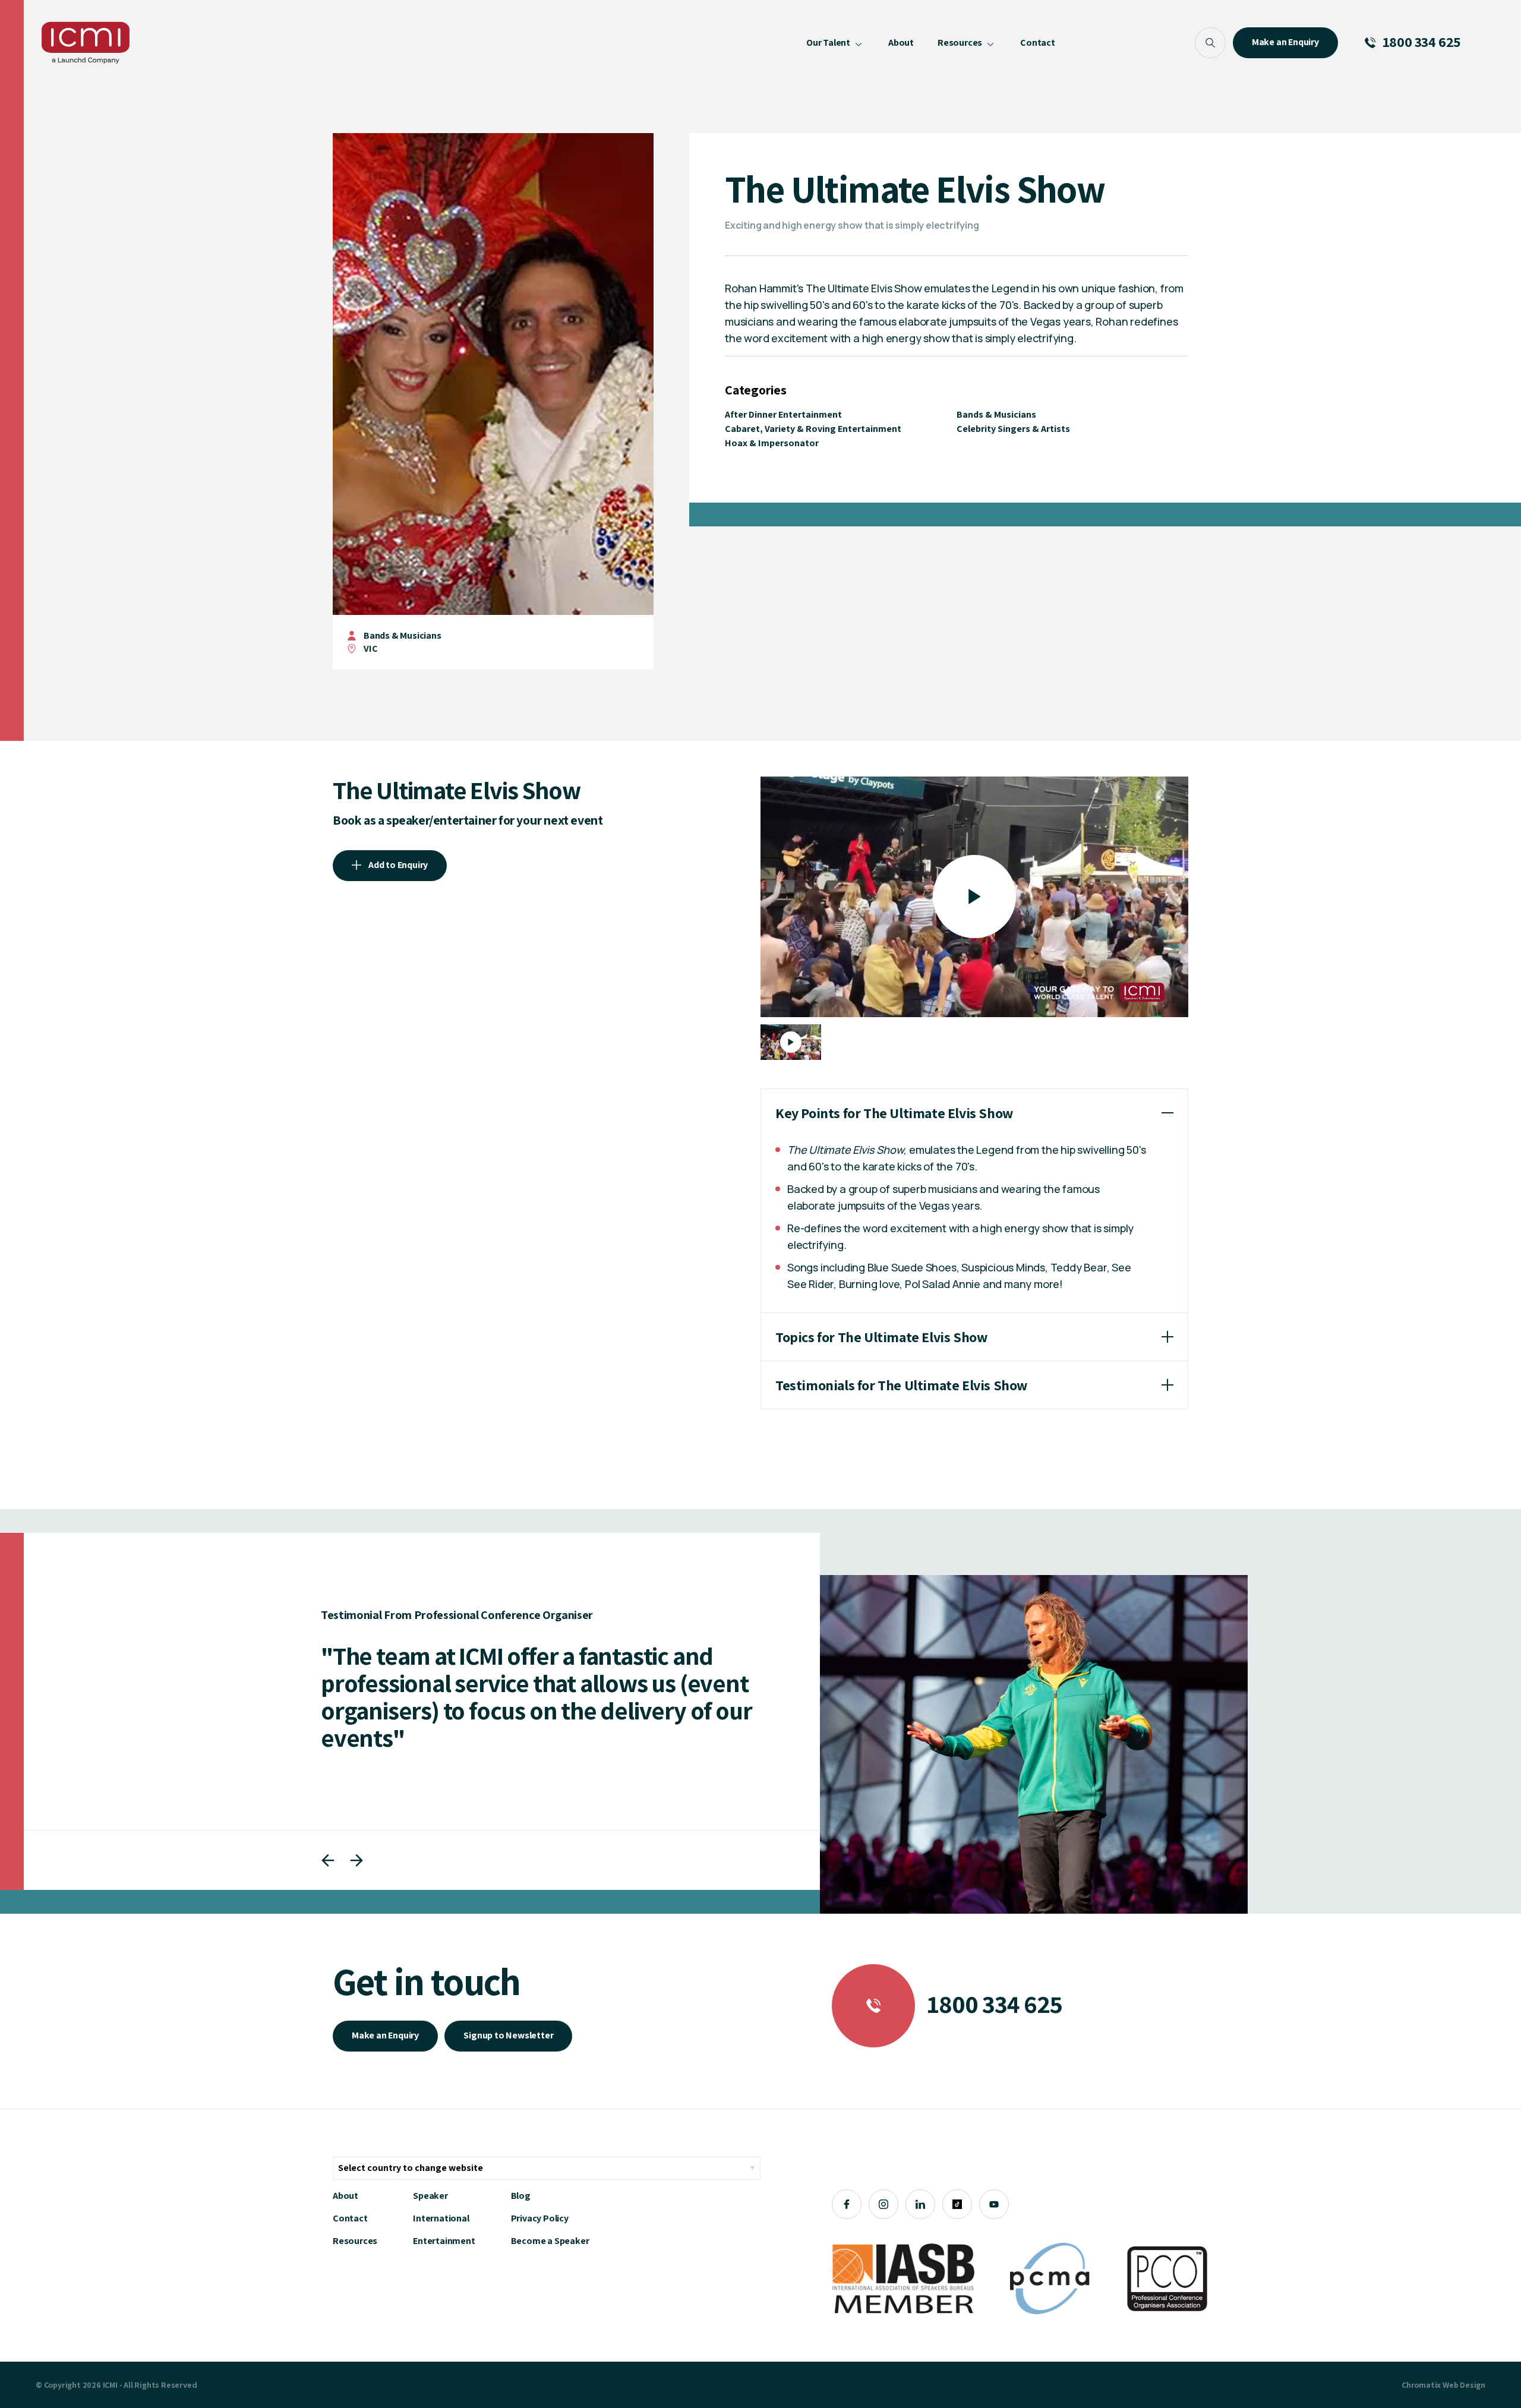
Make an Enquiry (385, 2035)
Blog (521, 2196)
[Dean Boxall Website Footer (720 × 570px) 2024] (1034, 1744)
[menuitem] (835, 43)
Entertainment (444, 2241)
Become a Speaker (550, 2241)
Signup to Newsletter (508, 2035)
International (441, 2218)
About (345, 2196)
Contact (350, 2218)
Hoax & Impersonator (772, 443)
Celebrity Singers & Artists (1013, 429)
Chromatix (1421, 2385)
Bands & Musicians (403, 635)
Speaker (430, 2196)
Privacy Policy (540, 2218)
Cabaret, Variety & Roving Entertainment (813, 429)
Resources (355, 2241)
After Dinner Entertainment (783, 414)
